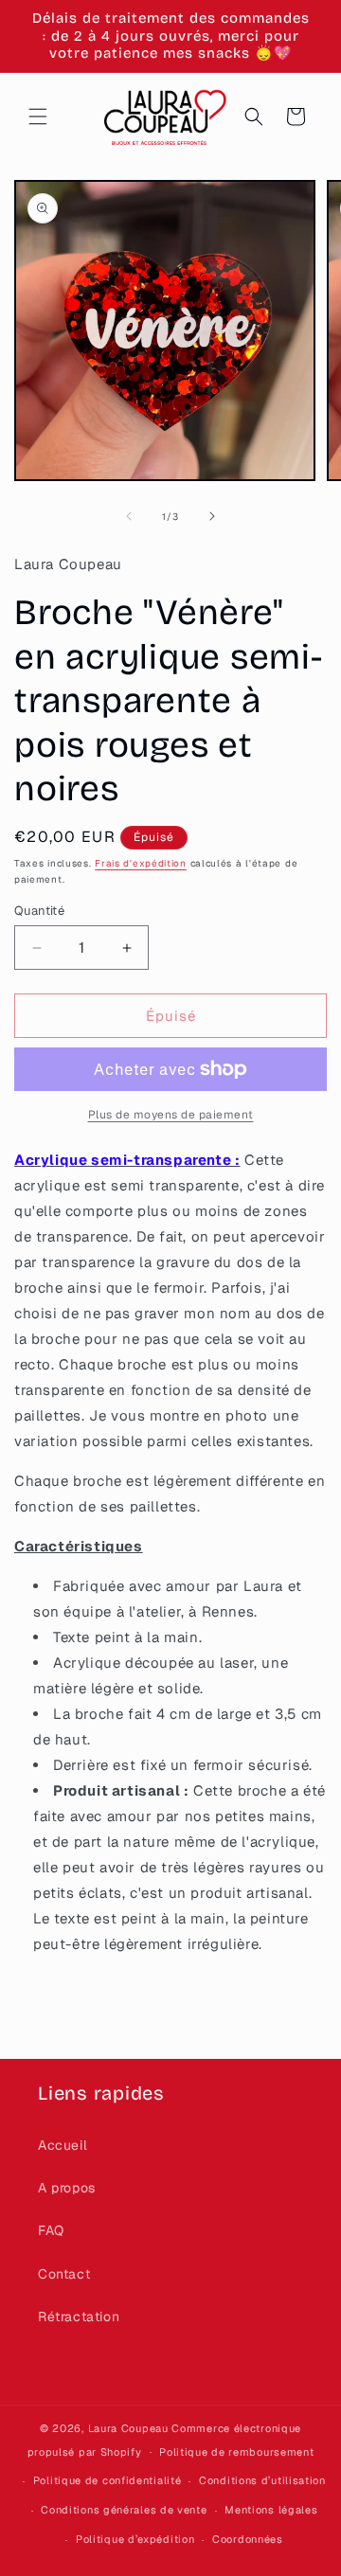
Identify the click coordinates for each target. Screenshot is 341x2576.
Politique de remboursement (236, 2452)
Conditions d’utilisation (262, 2480)
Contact (64, 2274)
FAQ (51, 2230)
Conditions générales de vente (124, 2510)
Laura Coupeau (128, 2428)
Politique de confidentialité (108, 2480)
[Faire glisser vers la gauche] (129, 516)
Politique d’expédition (135, 2539)
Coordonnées (248, 2539)
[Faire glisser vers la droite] (212, 516)
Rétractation (79, 2317)
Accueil (63, 2145)
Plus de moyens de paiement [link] (171, 1115)
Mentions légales (271, 2510)
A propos (67, 2188)
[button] (38, 116)
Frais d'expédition (141, 863)
